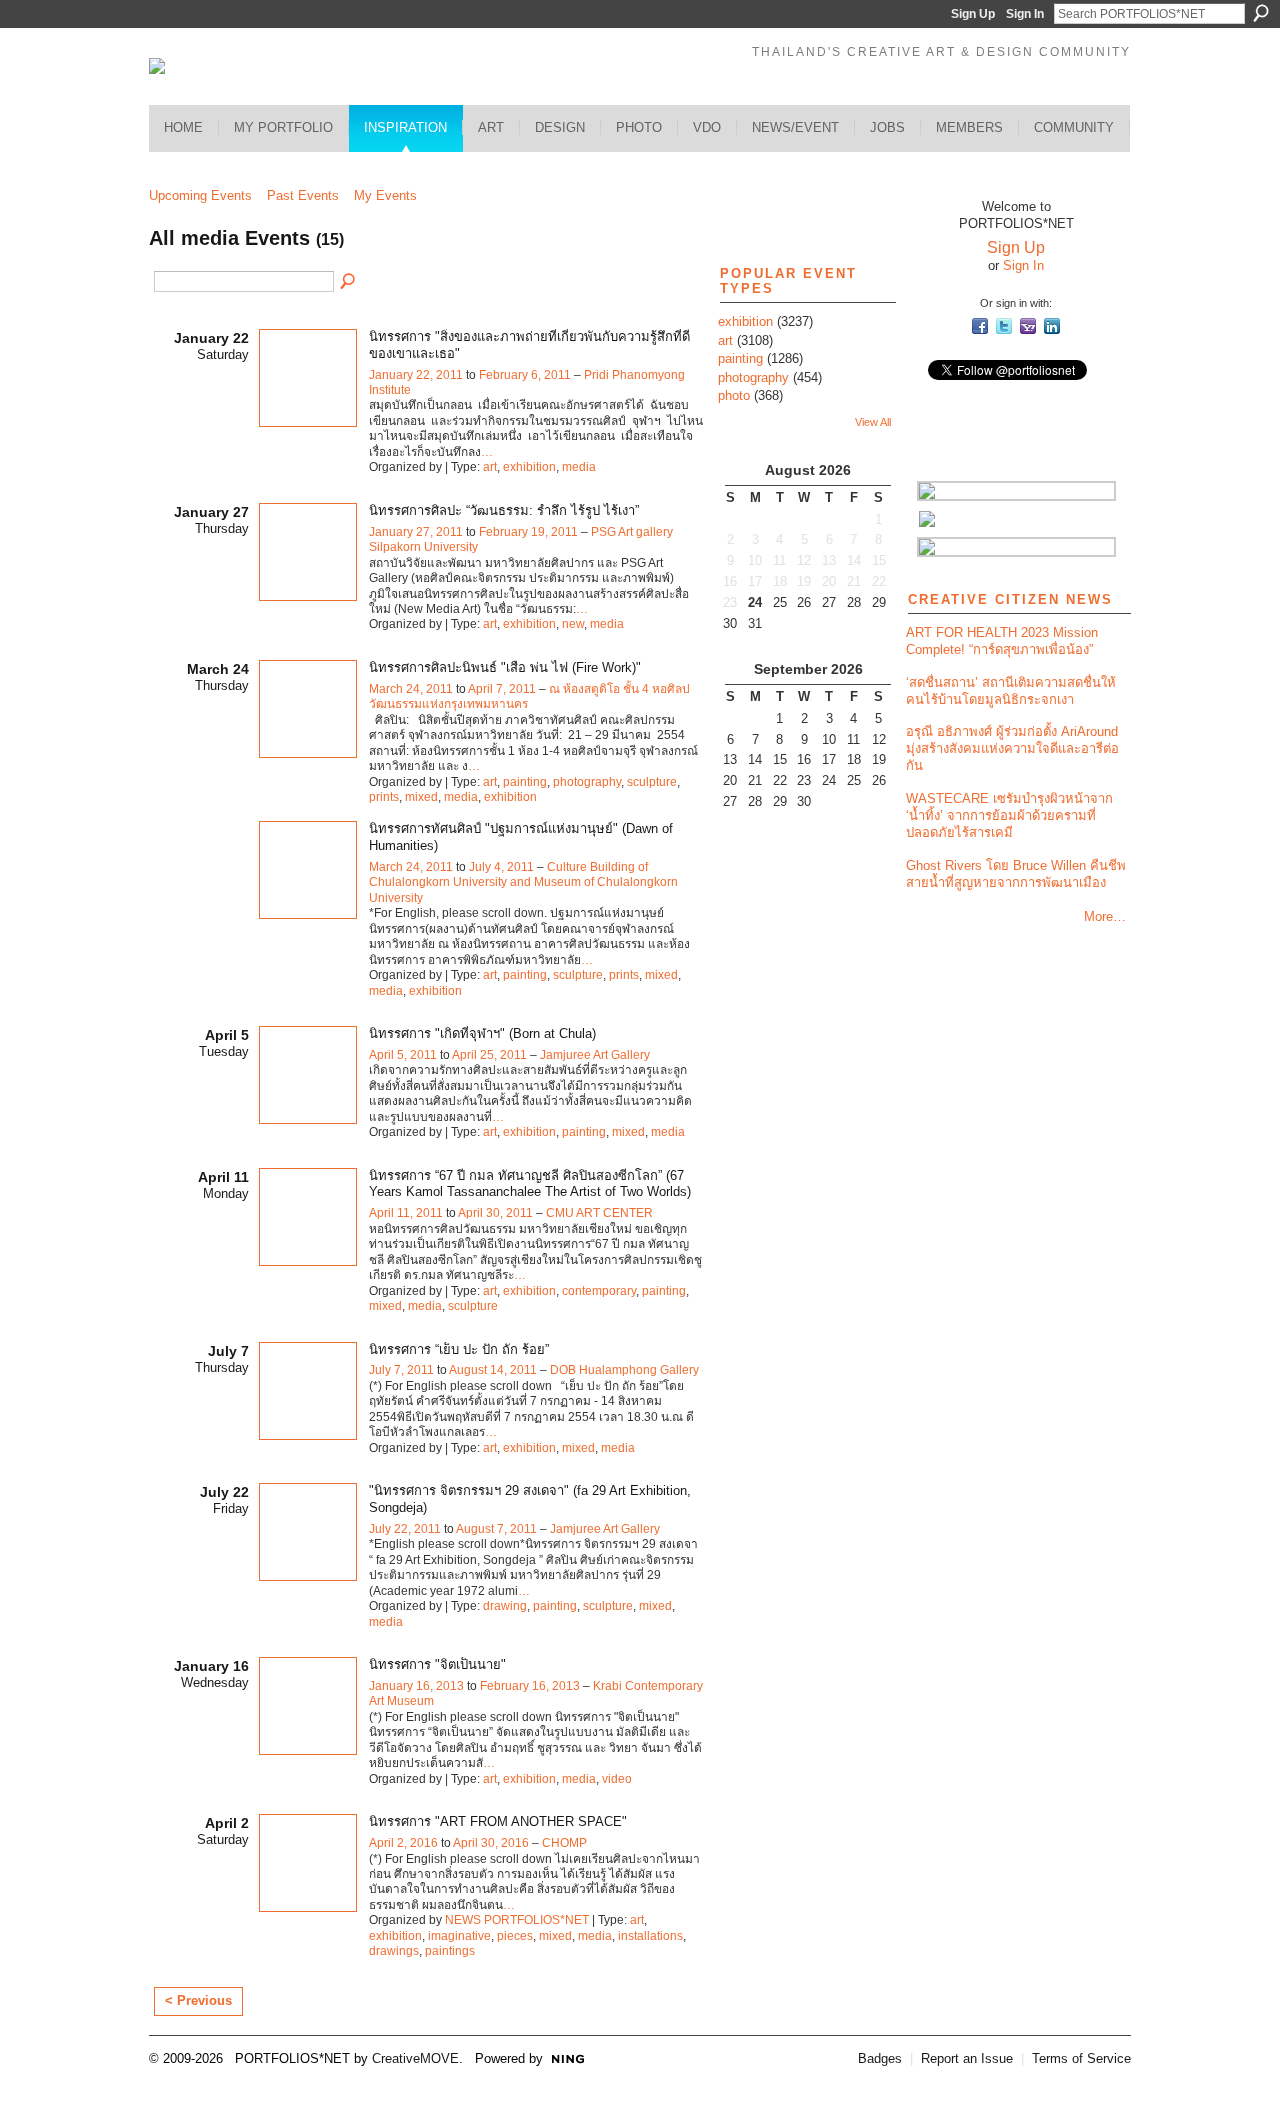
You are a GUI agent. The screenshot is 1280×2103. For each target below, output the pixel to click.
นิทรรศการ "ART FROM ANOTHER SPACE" (498, 1821)
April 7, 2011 (502, 689)
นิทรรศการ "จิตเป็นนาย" (437, 1664)
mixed (421, 797)
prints (384, 797)
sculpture (652, 782)
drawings (394, 1951)
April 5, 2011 (403, 1055)
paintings (450, 1951)
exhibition (529, 467)
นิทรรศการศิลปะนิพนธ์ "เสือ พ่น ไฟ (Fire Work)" (505, 667)
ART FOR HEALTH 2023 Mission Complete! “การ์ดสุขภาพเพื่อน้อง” (1002, 641)
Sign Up (973, 14)
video (617, 1779)
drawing (505, 1606)
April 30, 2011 (495, 1213)
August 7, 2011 (496, 1529)
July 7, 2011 (401, 1370)
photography (587, 782)
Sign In (1025, 14)
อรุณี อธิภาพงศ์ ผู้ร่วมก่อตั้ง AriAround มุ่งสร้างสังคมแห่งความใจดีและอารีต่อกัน (1012, 748)
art (490, 467)
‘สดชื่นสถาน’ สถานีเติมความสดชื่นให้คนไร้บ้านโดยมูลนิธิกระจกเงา (1011, 691)
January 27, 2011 (416, 532)
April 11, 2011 (406, 1213)
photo (734, 395)
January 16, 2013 (416, 1686)
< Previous (198, 2000)
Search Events (349, 282)
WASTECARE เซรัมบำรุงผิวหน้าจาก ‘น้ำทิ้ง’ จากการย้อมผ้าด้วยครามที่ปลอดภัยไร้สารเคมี (1009, 815)
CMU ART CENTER (599, 1213)
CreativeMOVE (415, 2058)
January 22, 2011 (416, 375)
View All (873, 422)
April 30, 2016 (491, 1843)
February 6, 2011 (525, 375)
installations (650, 1936)
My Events (385, 195)
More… (1105, 916)
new (573, 624)
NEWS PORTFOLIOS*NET (517, 1920)
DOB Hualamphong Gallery (624, 1370)
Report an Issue (967, 2058)
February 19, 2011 (528, 532)
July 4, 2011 (501, 867)
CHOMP (564, 1843)
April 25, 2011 (489, 1055)
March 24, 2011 (411, 689)
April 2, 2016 (403, 1843)
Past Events (303, 195)
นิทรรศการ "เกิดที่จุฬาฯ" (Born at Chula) (482, 1033)
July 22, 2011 (405, 1529)
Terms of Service (1081, 2058)
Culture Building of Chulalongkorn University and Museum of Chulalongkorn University (523, 882)
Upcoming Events (200, 195)
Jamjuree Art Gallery (595, 1055)
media (579, 467)
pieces (515, 1936)
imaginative (459, 1936)
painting (525, 782)
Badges (880, 2058)
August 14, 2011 (493, 1370)
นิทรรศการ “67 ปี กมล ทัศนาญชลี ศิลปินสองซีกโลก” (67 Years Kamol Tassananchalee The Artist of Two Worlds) (530, 1184)
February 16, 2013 (530, 1686)
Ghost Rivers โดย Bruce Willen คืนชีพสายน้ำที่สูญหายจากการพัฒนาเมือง (1016, 874)
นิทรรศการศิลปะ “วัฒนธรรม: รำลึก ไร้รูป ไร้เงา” (504, 510)
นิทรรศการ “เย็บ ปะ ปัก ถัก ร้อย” (459, 1349)
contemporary (599, 1291)
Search (1261, 13)
